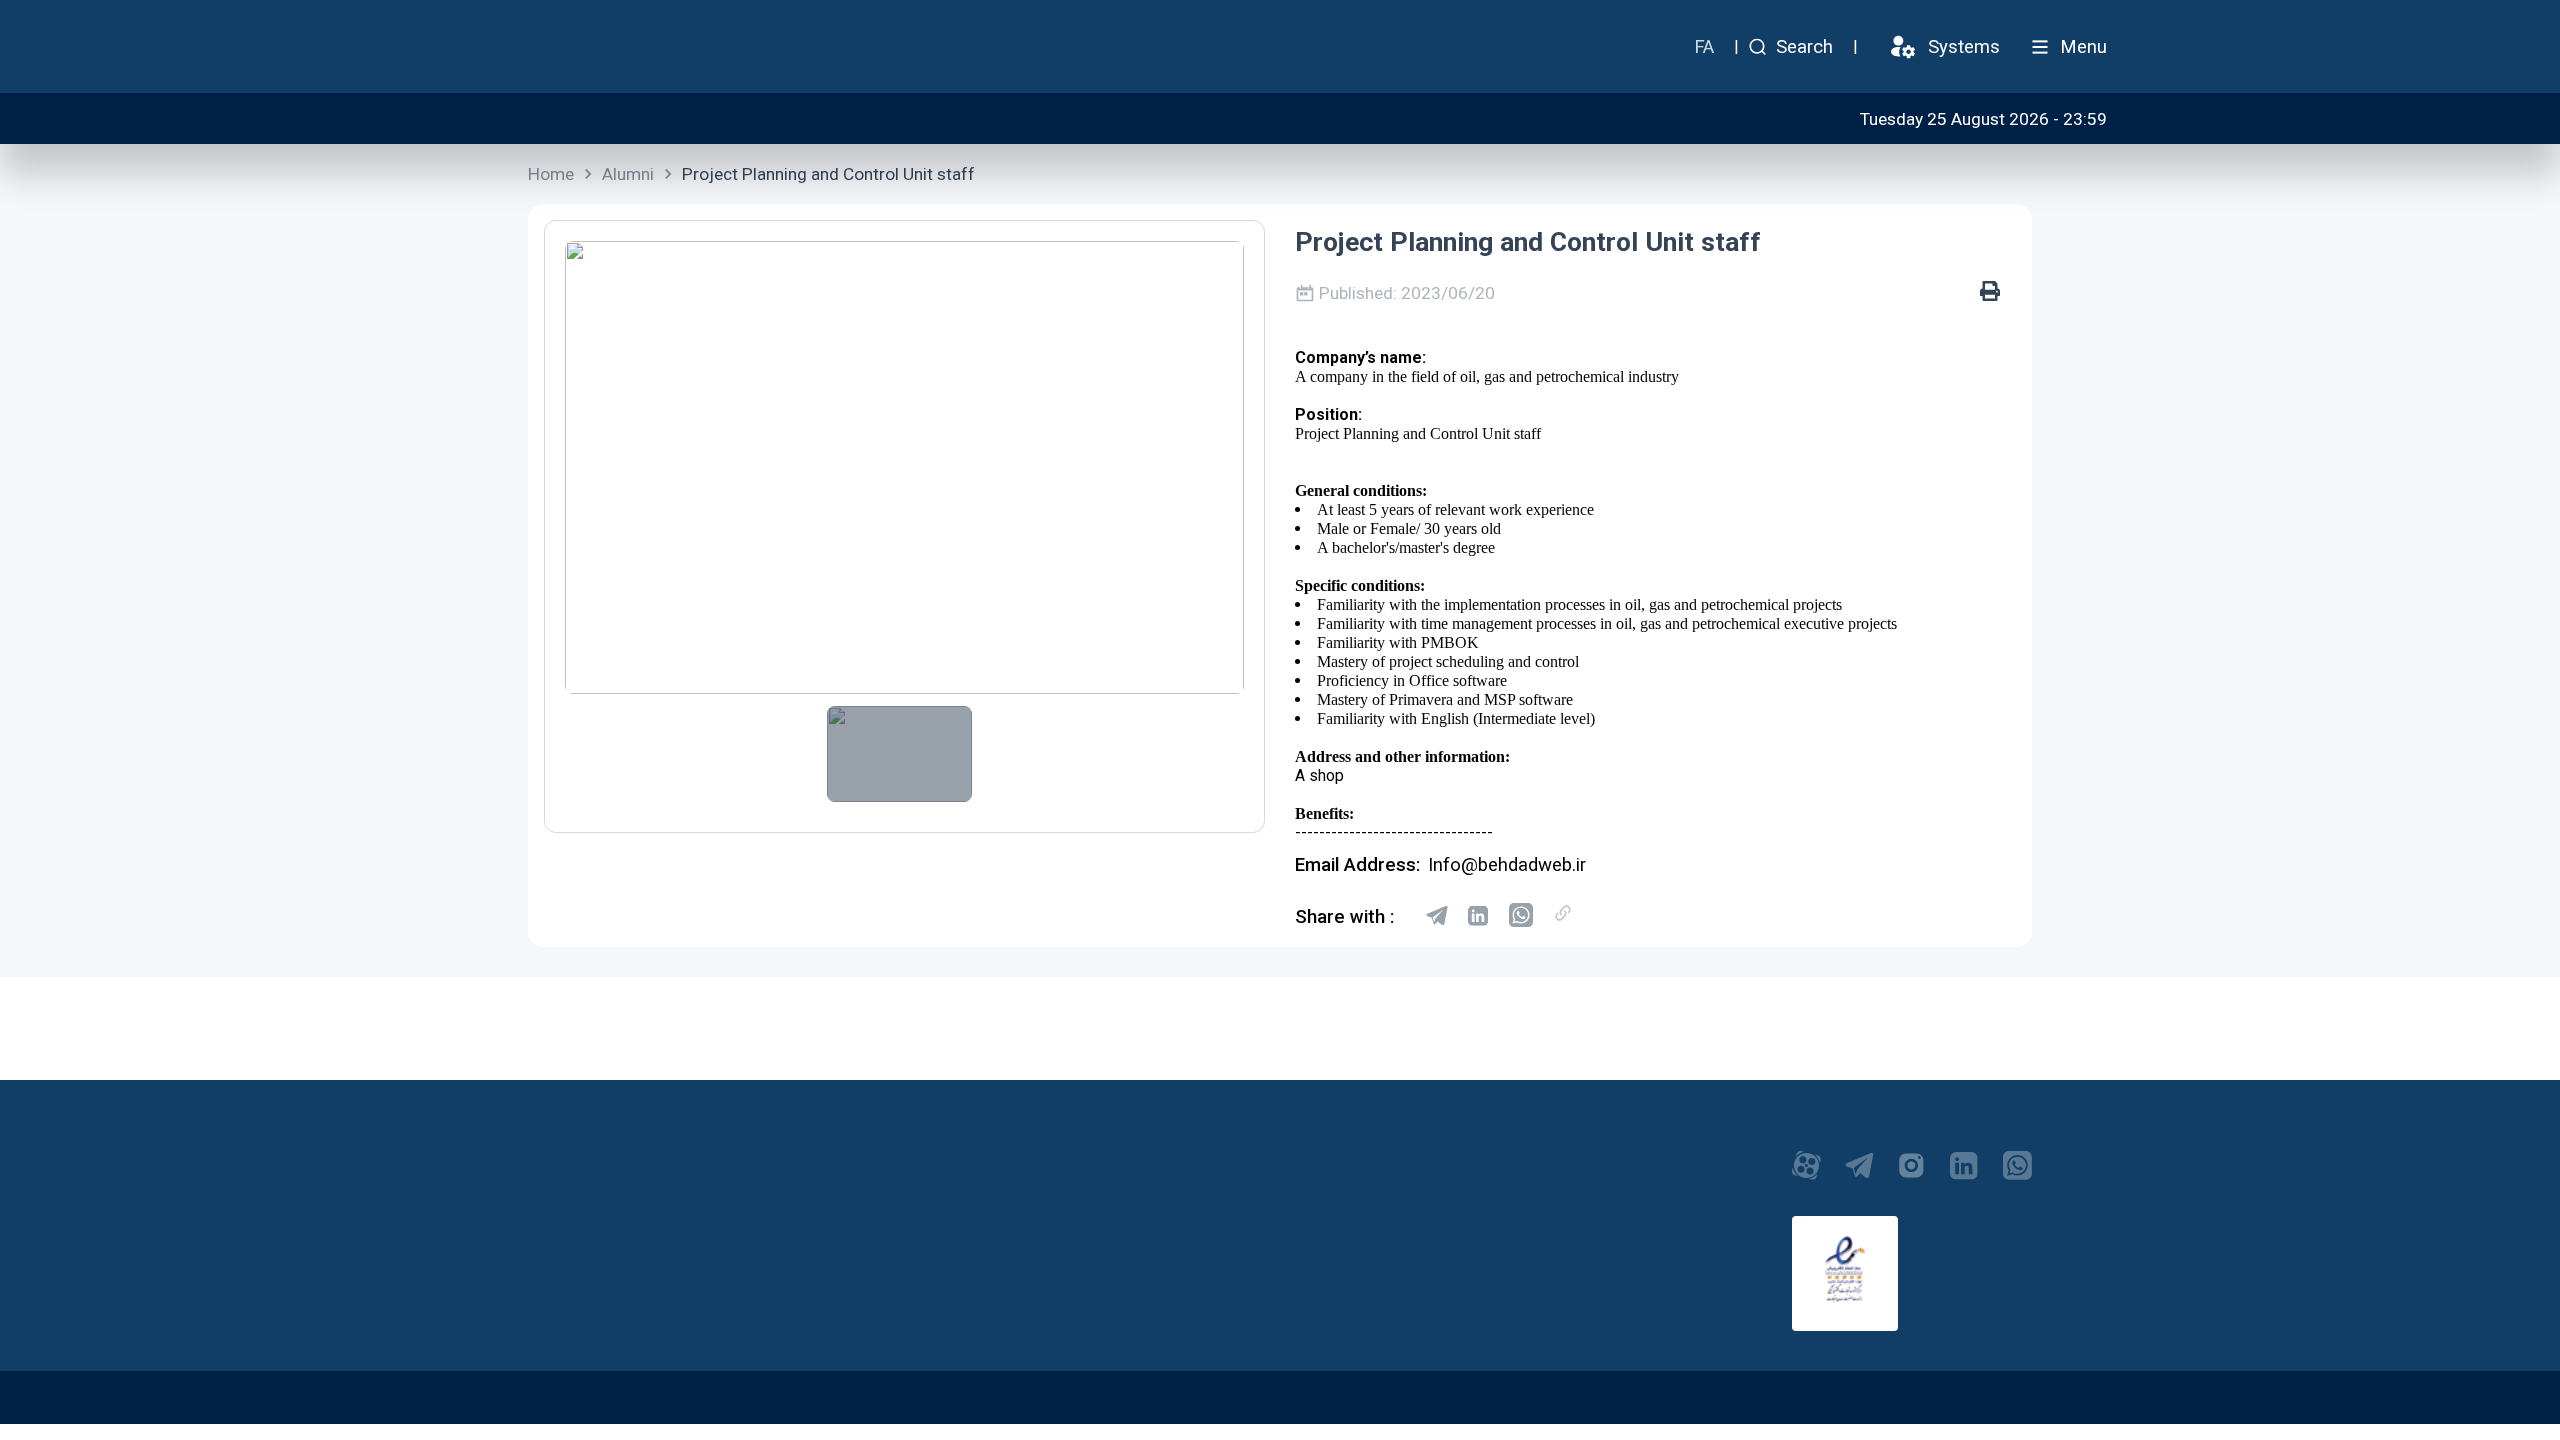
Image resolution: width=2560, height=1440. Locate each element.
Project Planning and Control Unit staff (828, 174)
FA (1704, 47)
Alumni (628, 174)
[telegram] (1437, 917)
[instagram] (1911, 1175)
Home (551, 174)
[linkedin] (1478, 917)
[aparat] (1806, 1175)
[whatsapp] (1521, 917)
